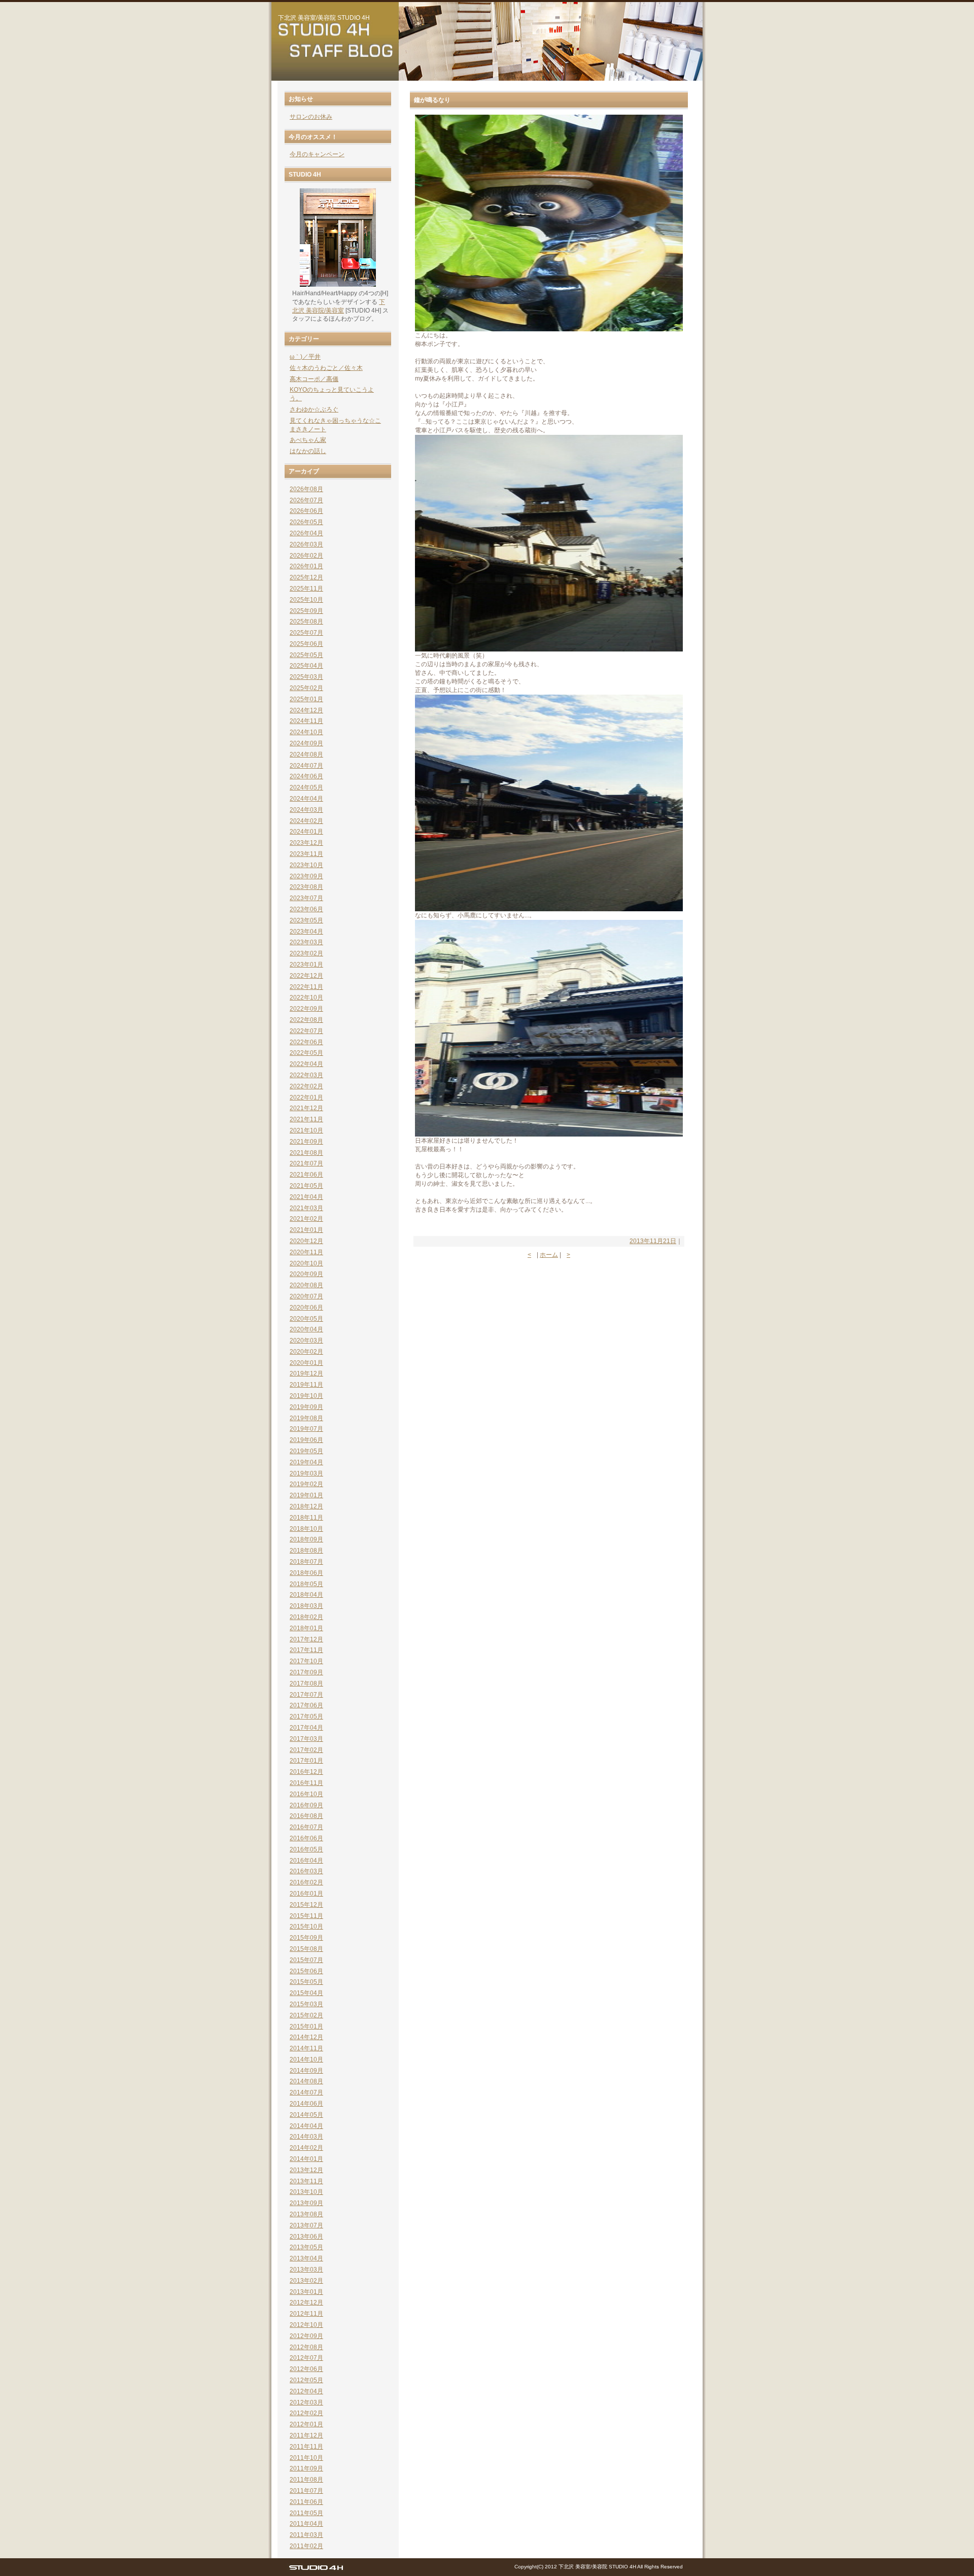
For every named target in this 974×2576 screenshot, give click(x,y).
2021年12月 (306, 1108)
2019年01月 (306, 1495)
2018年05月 (306, 1584)
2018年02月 (306, 1617)
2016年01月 (306, 1894)
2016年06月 (306, 1838)
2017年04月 (306, 1728)
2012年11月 (306, 2314)
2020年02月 (306, 1352)
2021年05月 (306, 1186)
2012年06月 (306, 2369)
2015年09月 (306, 1938)
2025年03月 (306, 677)
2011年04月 (306, 2524)
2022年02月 (306, 1086)
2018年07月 (306, 1562)
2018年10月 (306, 1529)
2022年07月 (306, 1031)
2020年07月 (306, 1296)
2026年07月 (306, 500)
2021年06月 (306, 1175)
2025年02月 (306, 688)
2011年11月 (306, 2447)
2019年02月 (306, 1484)
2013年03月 (306, 2270)
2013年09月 (306, 2203)
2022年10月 (306, 998)
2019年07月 (306, 1429)
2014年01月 (306, 2159)
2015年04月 (306, 1993)
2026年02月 (306, 556)
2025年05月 (306, 655)
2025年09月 (306, 611)
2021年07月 (306, 1163)
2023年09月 (306, 876)
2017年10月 (306, 1661)
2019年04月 (306, 1462)
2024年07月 (306, 766)
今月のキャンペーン (317, 154)
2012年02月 (306, 2413)
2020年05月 (306, 1319)
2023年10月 (306, 865)
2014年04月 (306, 2126)
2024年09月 (306, 743)
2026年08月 (306, 489)
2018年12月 (306, 1506)
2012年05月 (306, 2380)
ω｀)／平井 (305, 357)
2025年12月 (306, 577)
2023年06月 (306, 909)
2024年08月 (306, 754)
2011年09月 (306, 2468)
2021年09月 (306, 1142)
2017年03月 (306, 1739)
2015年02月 (306, 2015)
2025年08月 (306, 622)
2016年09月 (306, 1805)
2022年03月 (306, 1075)
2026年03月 (306, 544)
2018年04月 (306, 1595)
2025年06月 (306, 644)
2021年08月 (306, 1153)
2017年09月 (306, 1672)
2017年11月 (306, 1650)
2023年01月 (306, 965)
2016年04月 (306, 1861)
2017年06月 (306, 1705)
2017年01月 (306, 1761)
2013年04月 (306, 2258)
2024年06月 (306, 776)
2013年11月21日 (653, 1241)
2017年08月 (306, 1684)
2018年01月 (306, 1628)
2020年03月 (306, 1341)
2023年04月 (306, 932)
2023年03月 (306, 942)
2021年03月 (306, 1208)
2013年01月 (306, 2292)
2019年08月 (306, 1418)
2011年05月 (306, 2513)
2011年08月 (306, 2480)
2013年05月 (306, 2247)
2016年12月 (306, 1772)
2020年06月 (306, 1308)
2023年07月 (306, 898)
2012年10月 (306, 2325)
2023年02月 (306, 953)
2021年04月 (306, 1197)
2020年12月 (306, 1241)
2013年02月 (306, 2281)
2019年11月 (306, 1385)
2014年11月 (306, 2048)
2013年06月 (306, 2237)
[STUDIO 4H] (316, 2570)
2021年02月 (306, 1219)
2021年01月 (306, 1230)
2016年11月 (306, 1783)
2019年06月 (306, 1440)
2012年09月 (306, 2336)
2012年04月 (306, 2391)
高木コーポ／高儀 (314, 379)
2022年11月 (306, 987)
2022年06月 (306, 1042)
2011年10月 (306, 2458)
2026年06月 (306, 511)
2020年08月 (306, 1285)
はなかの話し (308, 451)
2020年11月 (306, 1252)
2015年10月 (306, 1927)
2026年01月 (306, 566)
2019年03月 (306, 1473)
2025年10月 (306, 600)
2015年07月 (306, 1960)
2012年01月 (306, 2424)
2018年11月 (306, 1518)
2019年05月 (306, 1451)
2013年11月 (306, 2181)
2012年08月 (306, 2347)
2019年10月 (306, 1396)
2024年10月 (306, 732)
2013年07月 (306, 2225)
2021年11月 (306, 1119)
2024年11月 (306, 721)
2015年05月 (306, 1982)
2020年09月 (306, 1274)
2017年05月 (306, 1716)
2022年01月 (306, 1097)
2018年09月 (306, 1539)
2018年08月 (306, 1551)
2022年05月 (306, 1053)
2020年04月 (306, 1329)
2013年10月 (306, 2192)
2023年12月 (306, 843)
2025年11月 (306, 589)
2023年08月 (306, 887)
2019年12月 (306, 1373)
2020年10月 (306, 1263)
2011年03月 (306, 2535)
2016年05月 (306, 1849)
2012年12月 (306, 2303)
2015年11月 (306, 1916)
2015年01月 (306, 2027)
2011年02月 (306, 2546)
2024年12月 (306, 710)
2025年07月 (306, 633)
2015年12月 (306, 1905)
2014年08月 (306, 2081)
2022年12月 (306, 976)
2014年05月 (306, 2115)
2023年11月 (306, 854)
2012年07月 (306, 2358)
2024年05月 (306, 787)
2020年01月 (306, 1363)
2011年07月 (306, 2491)
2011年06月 (306, 2502)
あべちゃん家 (308, 440)
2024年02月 (306, 821)
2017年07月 (306, 1695)
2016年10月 (306, 1794)
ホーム (549, 1255)
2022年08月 (306, 1020)
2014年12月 (306, 2037)
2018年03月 (306, 1606)
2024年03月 (306, 810)
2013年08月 (306, 2214)
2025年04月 (306, 666)
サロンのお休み (311, 117)
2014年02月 (306, 2148)
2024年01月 (306, 832)
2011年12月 (306, 2435)
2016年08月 (306, 1816)
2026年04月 (306, 533)
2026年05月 (306, 522)
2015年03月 (306, 2004)
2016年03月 (306, 1871)
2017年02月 (306, 1750)
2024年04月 (306, 799)
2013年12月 (306, 2170)
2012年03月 (306, 2402)
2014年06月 (306, 2104)
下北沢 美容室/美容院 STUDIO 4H (324, 18)
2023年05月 (306, 920)
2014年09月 (306, 2071)
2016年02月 (306, 1882)
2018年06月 (306, 1573)
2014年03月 (306, 2137)
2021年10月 (306, 1130)
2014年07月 (306, 2092)
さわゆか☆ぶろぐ (314, 409)
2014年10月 (306, 2059)
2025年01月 (306, 699)
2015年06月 (306, 1971)
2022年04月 (306, 1064)
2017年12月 (306, 1639)
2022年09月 (306, 1009)
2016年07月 (306, 1827)
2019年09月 (306, 1407)
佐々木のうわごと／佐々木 (326, 368)
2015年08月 (306, 1949)
